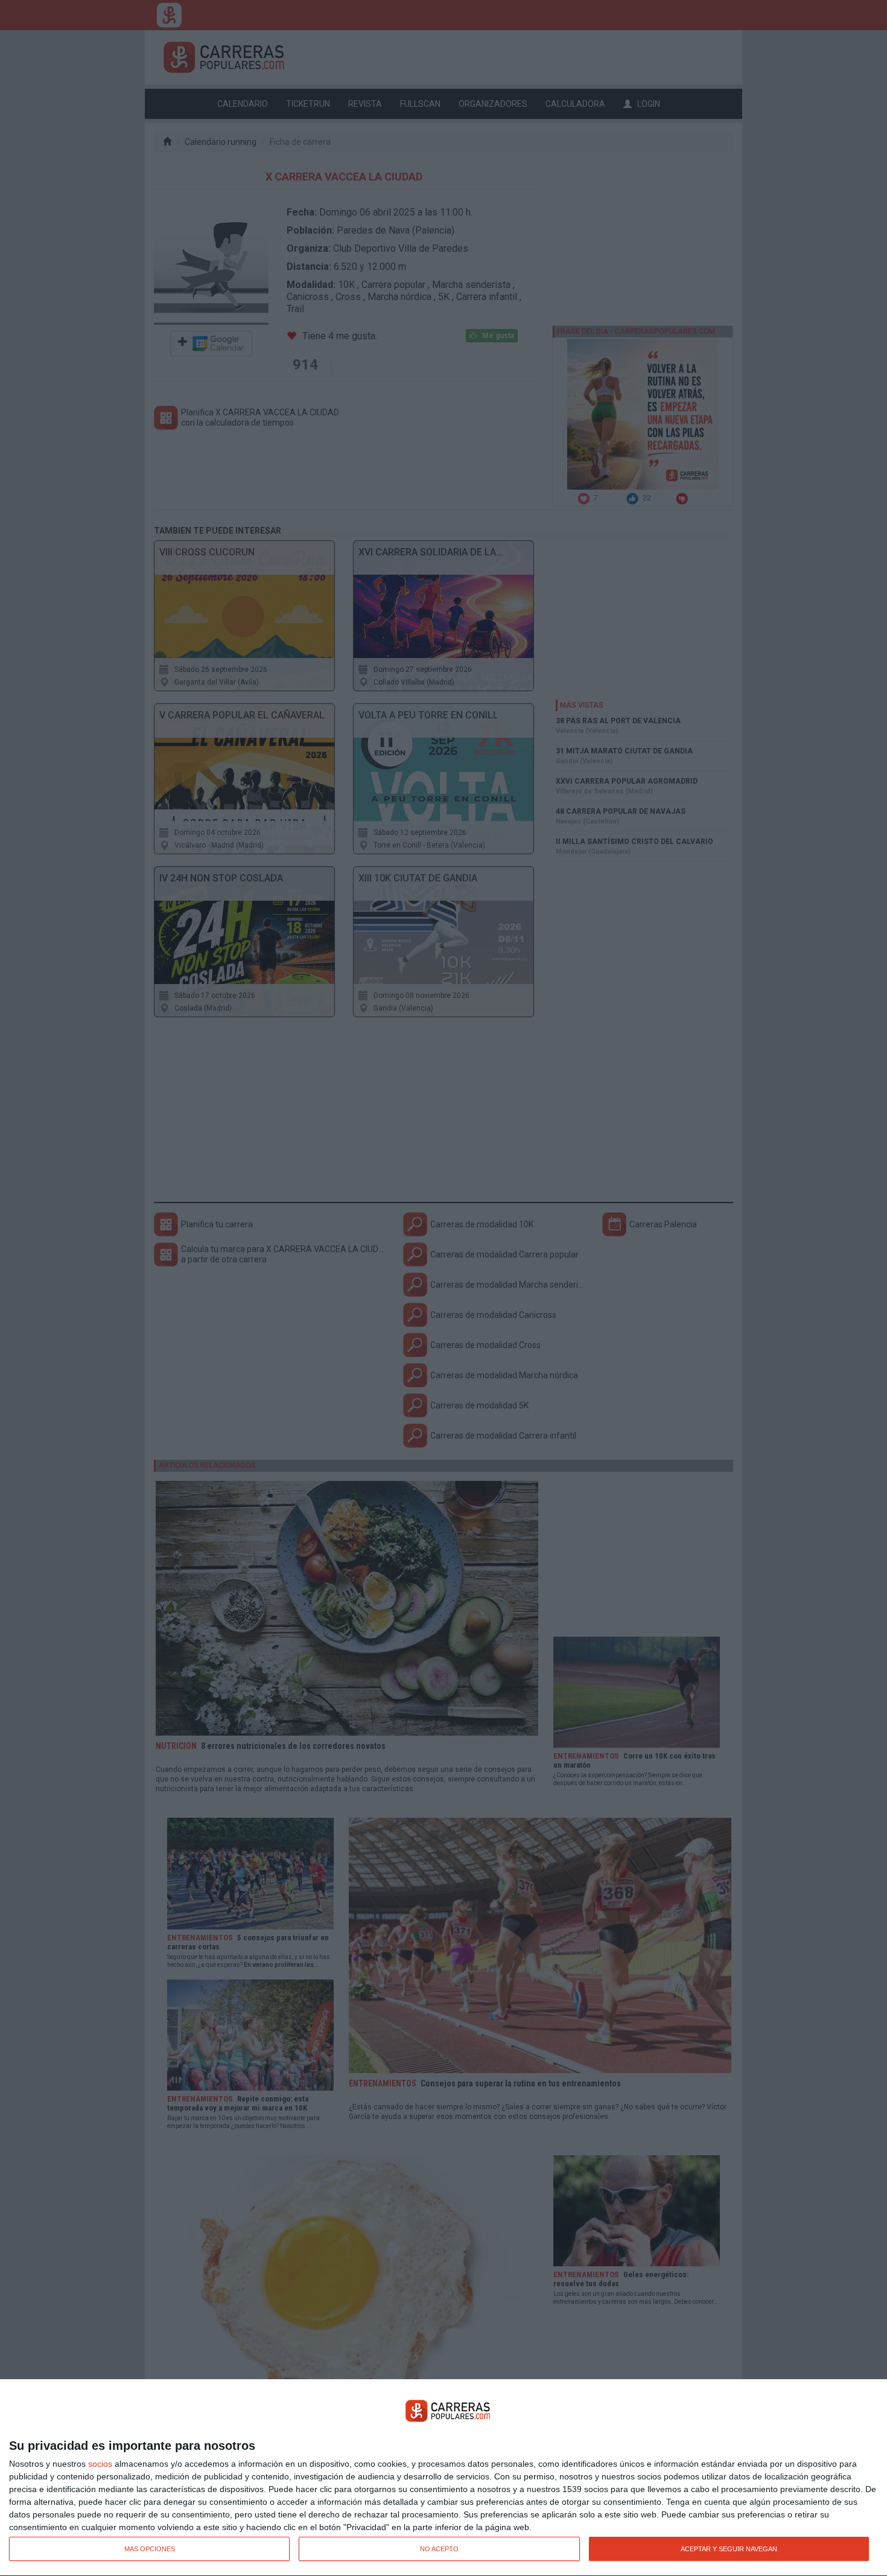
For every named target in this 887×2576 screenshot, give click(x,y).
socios (100, 2464)
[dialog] (443, 2478)
